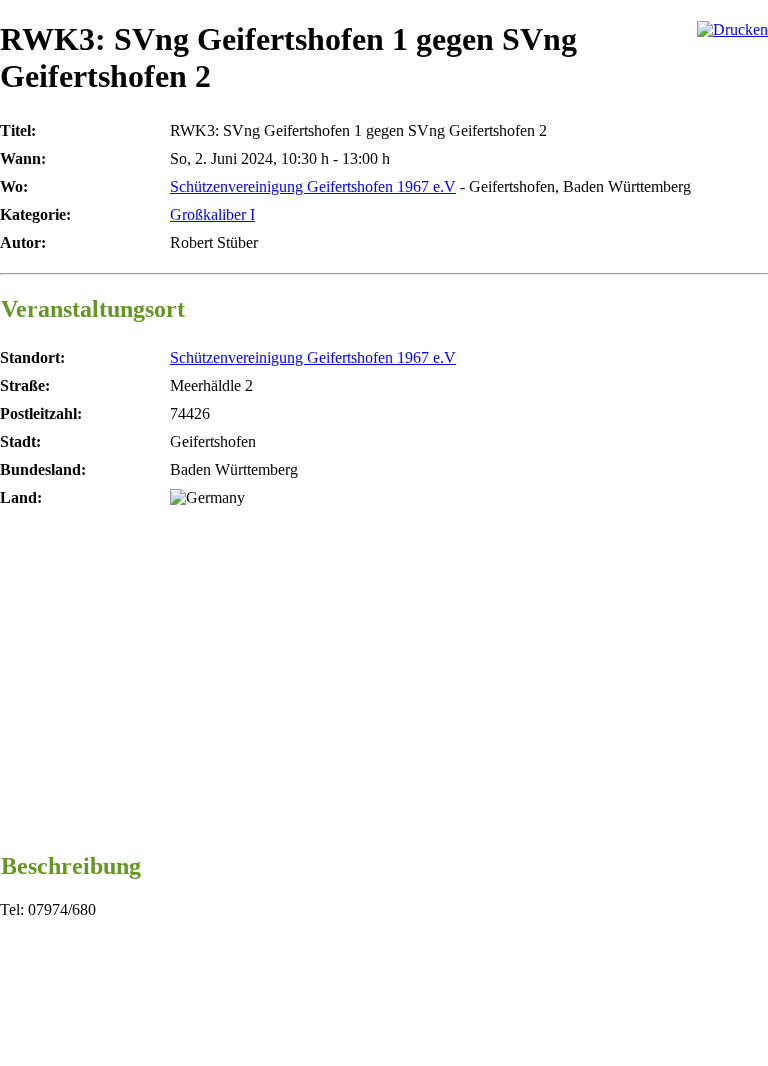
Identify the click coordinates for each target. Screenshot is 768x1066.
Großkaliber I (212, 214)
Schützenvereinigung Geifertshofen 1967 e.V (313, 186)
